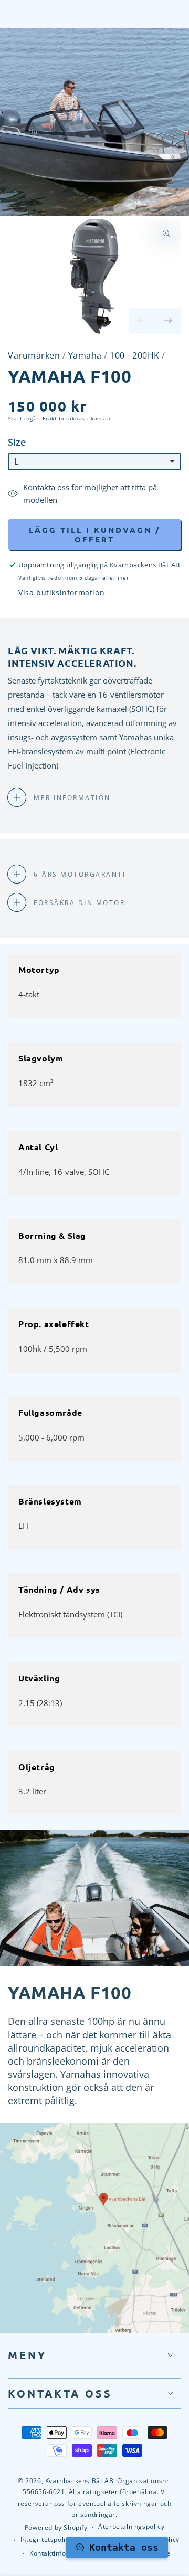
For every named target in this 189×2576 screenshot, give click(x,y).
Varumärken (34, 355)
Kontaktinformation (60, 2553)
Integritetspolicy (46, 2540)
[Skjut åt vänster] (142, 321)
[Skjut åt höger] (168, 321)
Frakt (50, 418)
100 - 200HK (136, 355)
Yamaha (86, 355)
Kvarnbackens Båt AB (79, 2481)
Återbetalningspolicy (131, 2527)
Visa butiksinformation (61, 592)
